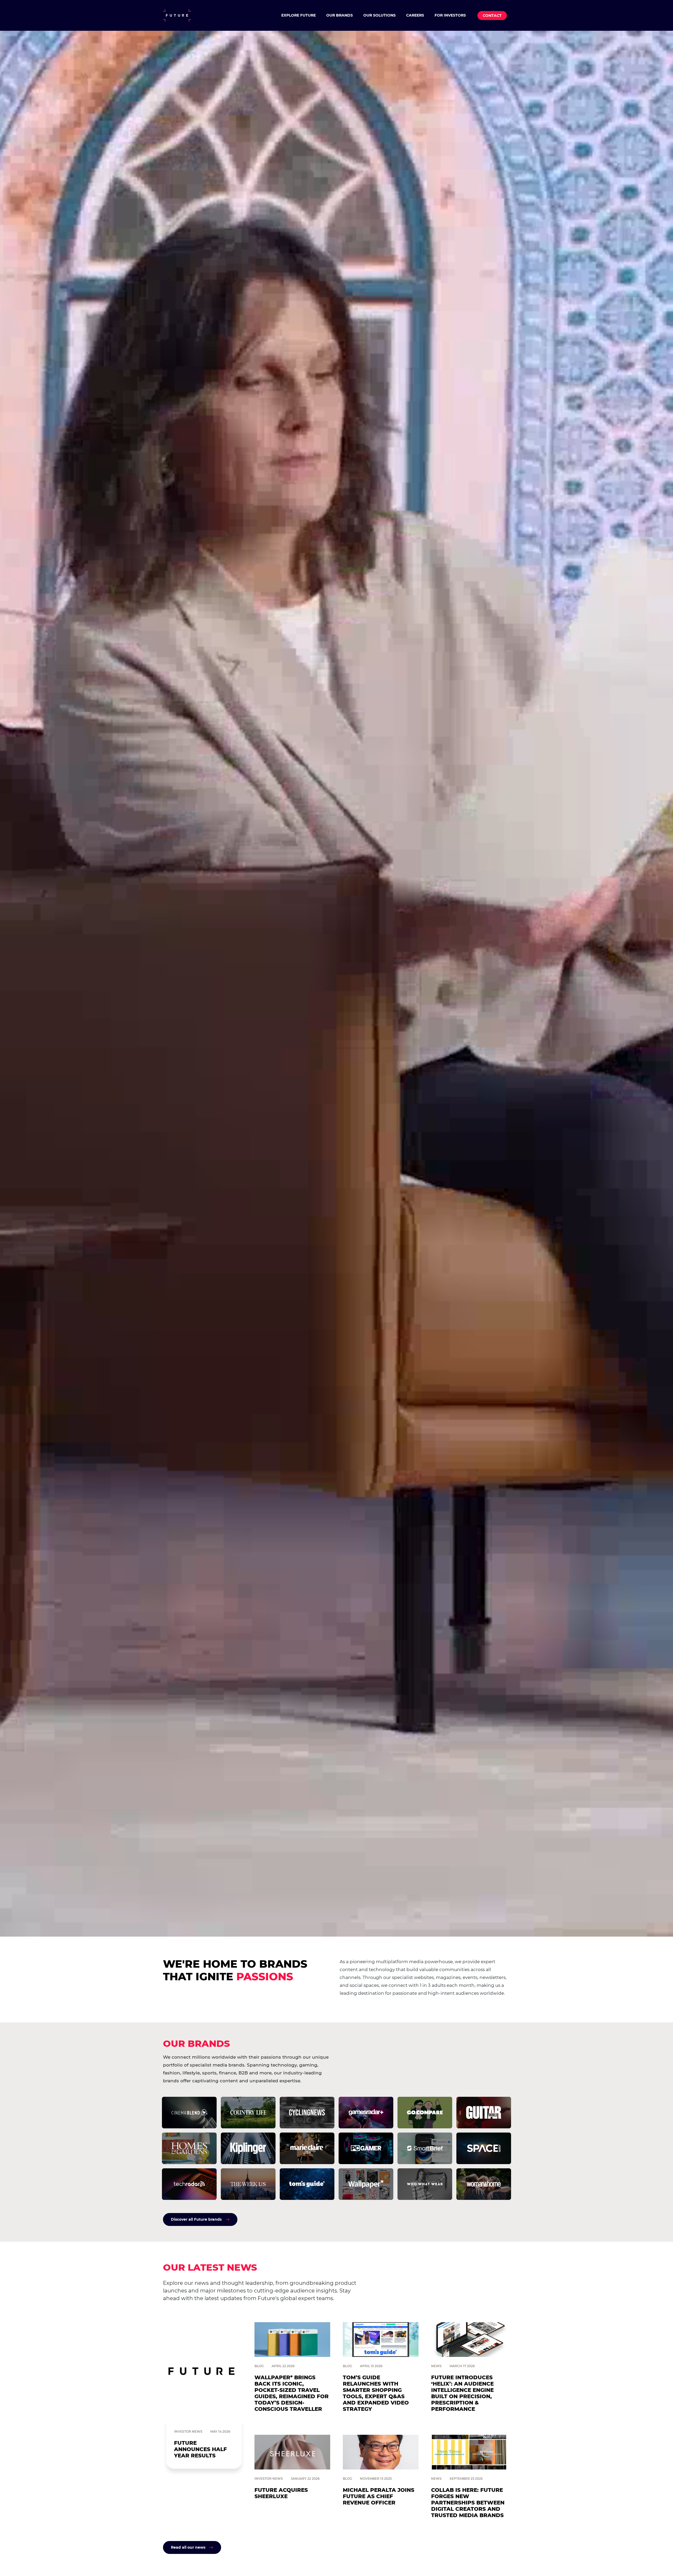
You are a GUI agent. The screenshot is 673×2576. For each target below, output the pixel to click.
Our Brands (340, 15)
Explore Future (299, 15)
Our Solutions (379, 15)
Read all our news (188, 2547)
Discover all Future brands (196, 2219)
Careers (415, 15)
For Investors (450, 15)
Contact (492, 16)
